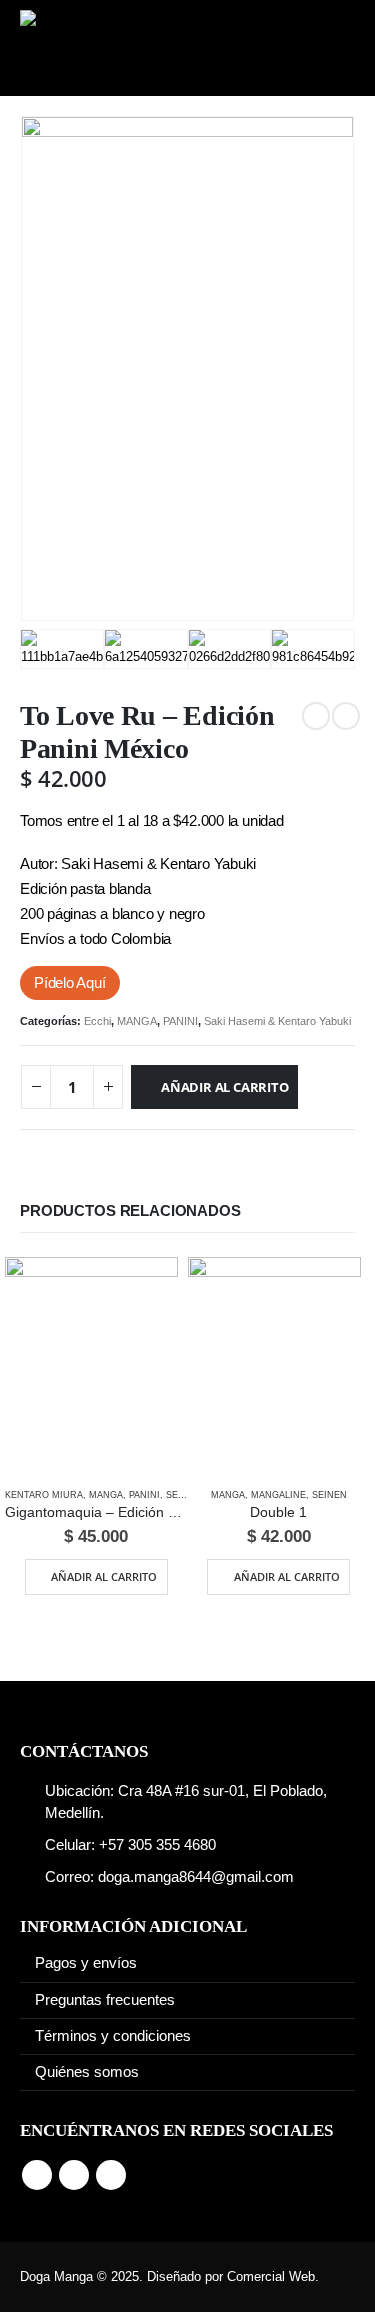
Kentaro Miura (44, 1495)
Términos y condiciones (113, 2036)
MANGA (137, 1021)
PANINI (180, 1021)
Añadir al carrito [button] (104, 1576)
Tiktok (111, 2175)
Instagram (74, 2175)
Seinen (183, 1495)
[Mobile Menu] (327, 48)
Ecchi (97, 1021)
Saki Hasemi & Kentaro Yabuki (279, 1021)
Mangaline (278, 1495)
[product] (91, 1365)
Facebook (37, 2175)
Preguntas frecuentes (105, 2000)
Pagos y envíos (86, 1963)
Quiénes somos (87, 2072)
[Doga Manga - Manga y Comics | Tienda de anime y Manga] (90, 48)
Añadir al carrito (225, 1087)
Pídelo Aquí (70, 983)
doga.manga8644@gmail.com (196, 1877)
